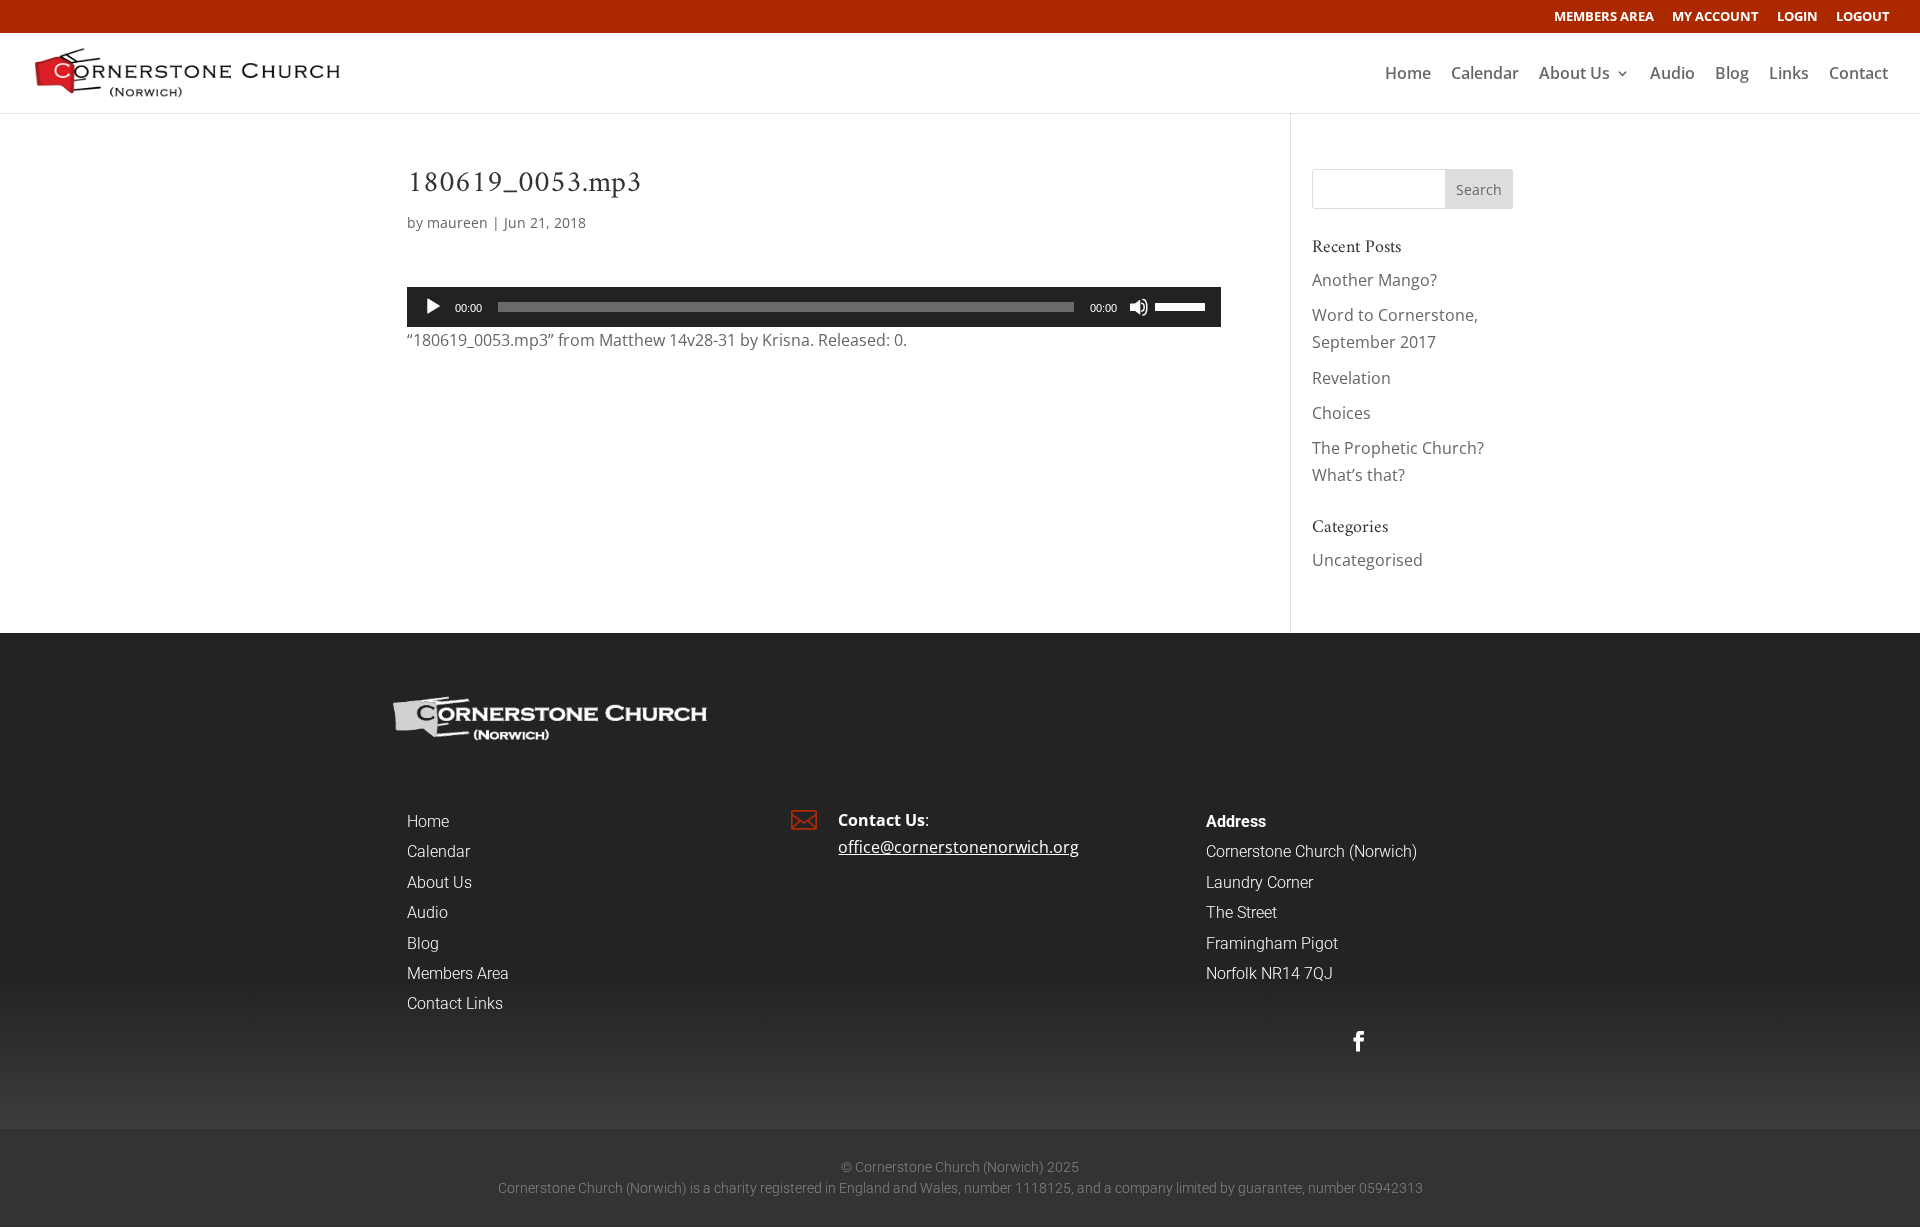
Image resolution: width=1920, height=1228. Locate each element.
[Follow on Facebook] (1359, 1041)
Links (1789, 75)
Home (1408, 75)
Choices (1341, 413)
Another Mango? (1374, 280)
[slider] (1183, 305)
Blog (1732, 75)
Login (1797, 17)
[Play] (433, 307)
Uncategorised (1367, 560)
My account (1715, 17)
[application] (814, 307)
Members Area (1604, 17)
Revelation (1351, 378)
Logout (1863, 17)
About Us (1574, 75)
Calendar (1485, 75)
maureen (457, 222)
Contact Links (455, 1003)
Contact (1858, 75)
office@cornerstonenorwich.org (958, 847)
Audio (1672, 75)
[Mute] (1139, 307)
